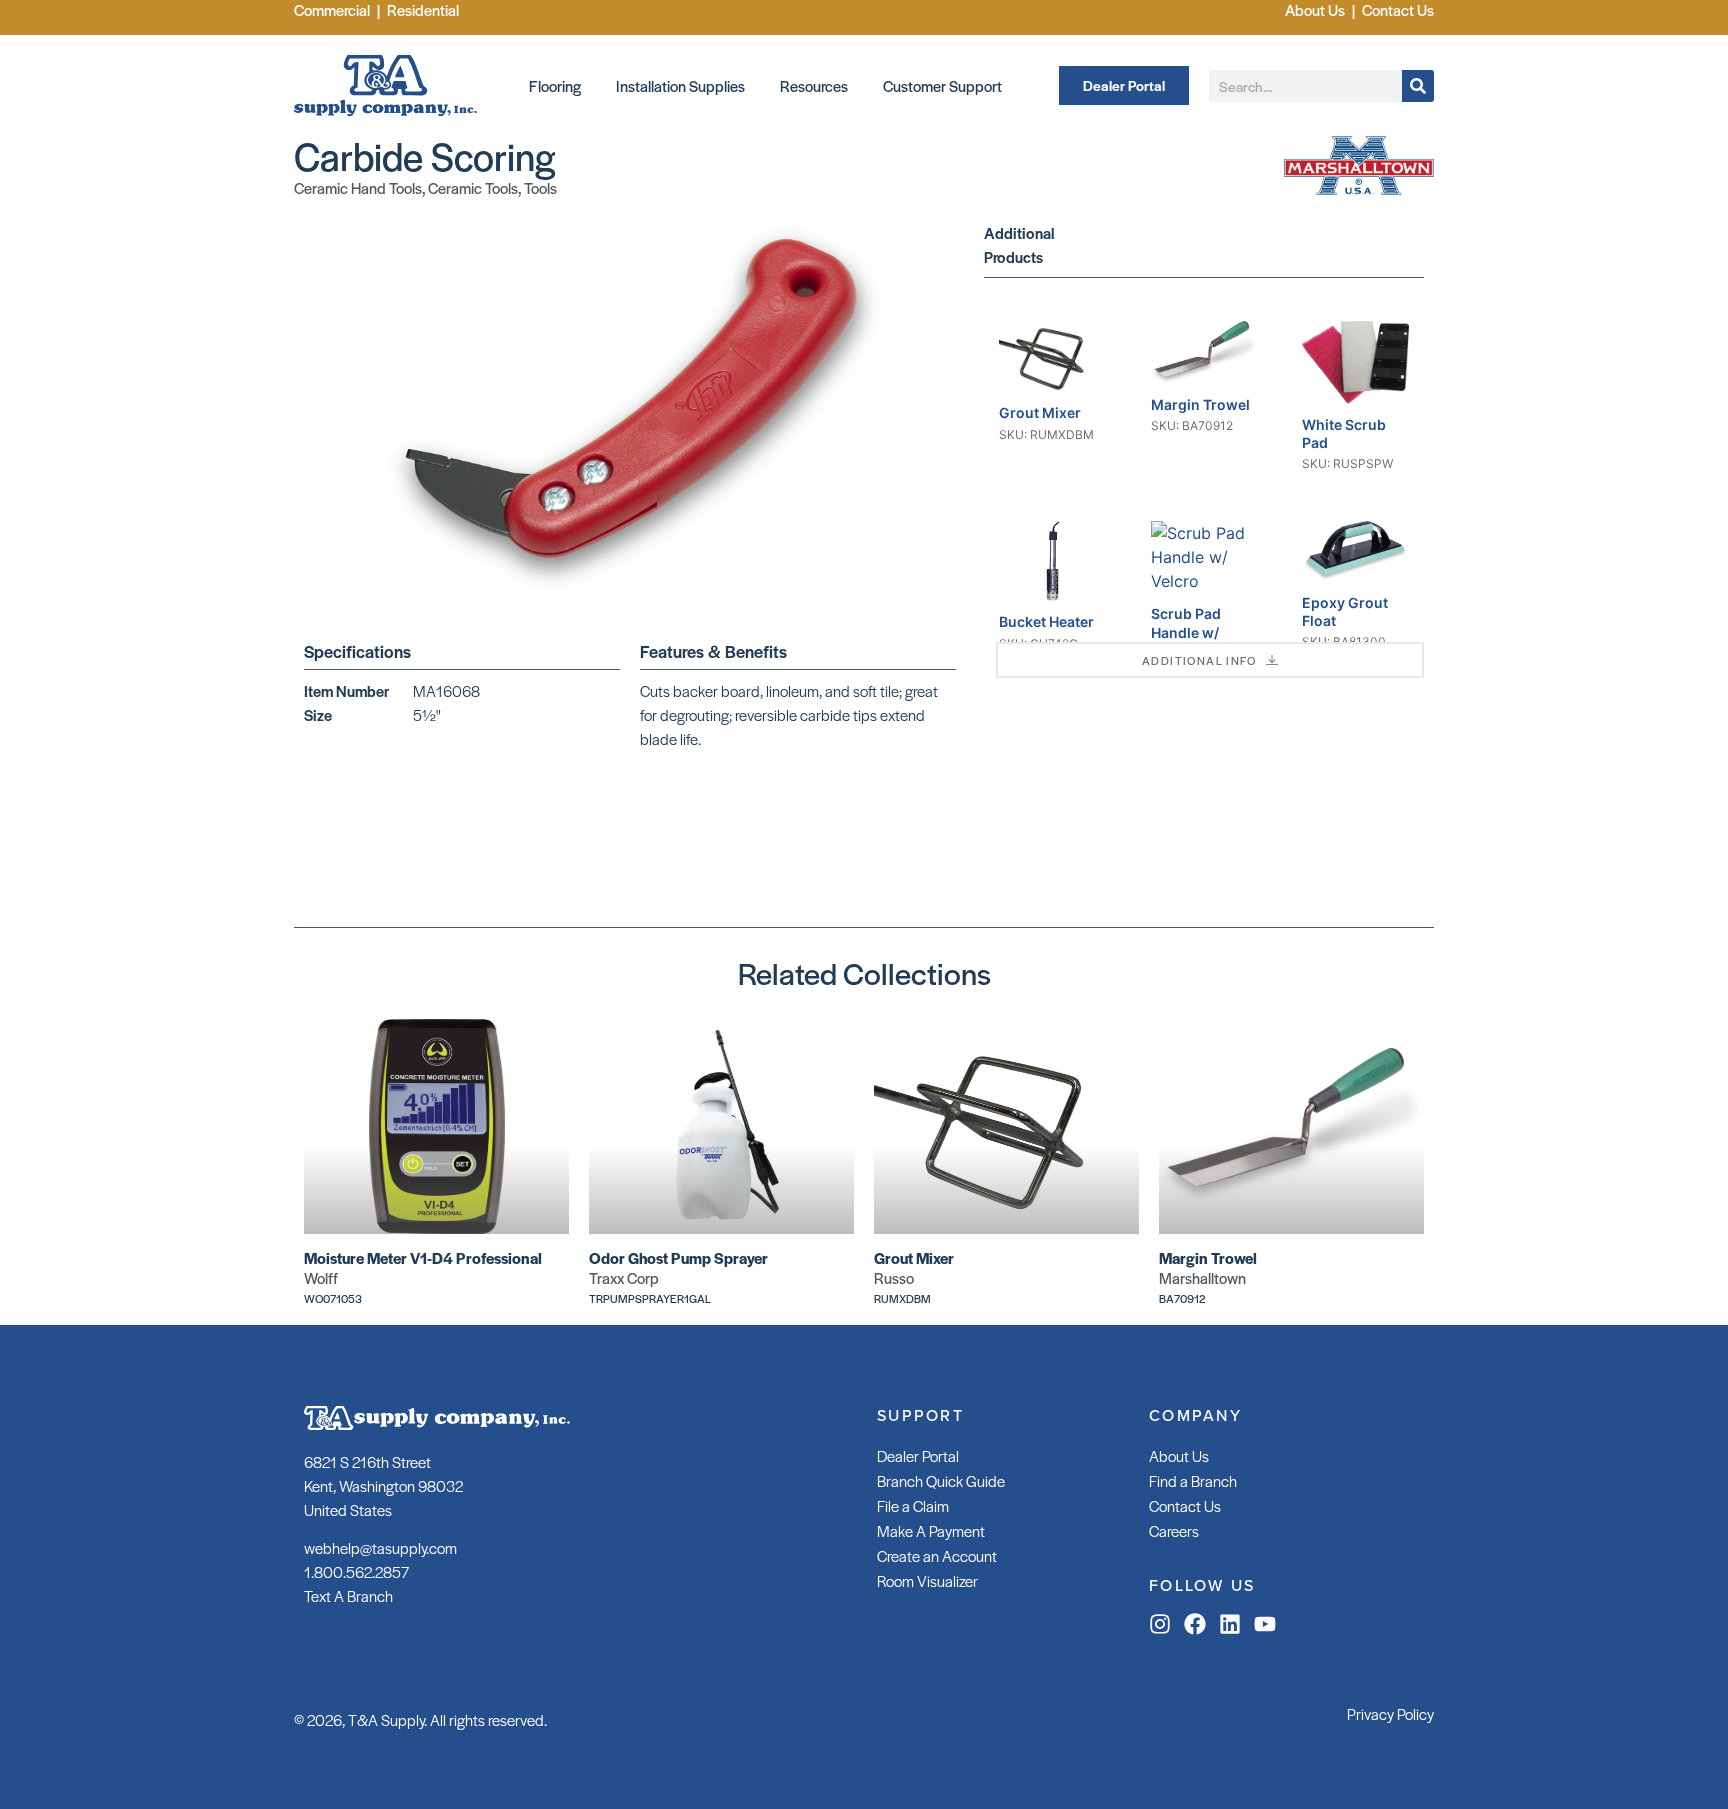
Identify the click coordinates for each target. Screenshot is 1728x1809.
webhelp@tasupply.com (380, 1547)
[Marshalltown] (1359, 189)
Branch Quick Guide (941, 1480)
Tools (540, 187)
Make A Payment (931, 1530)
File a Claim (913, 1505)
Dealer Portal (918, 1455)
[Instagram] (1160, 1624)
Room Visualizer (927, 1580)
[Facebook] (1195, 1624)
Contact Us (1185, 1505)
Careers (1174, 1530)
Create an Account (937, 1555)
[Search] (1418, 86)
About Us (1179, 1455)
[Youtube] (1265, 1624)
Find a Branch (1193, 1480)
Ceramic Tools (473, 187)
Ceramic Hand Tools (358, 187)
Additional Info (1199, 660)
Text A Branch (348, 1595)
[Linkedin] (1230, 1624)
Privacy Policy (1390, 1713)
